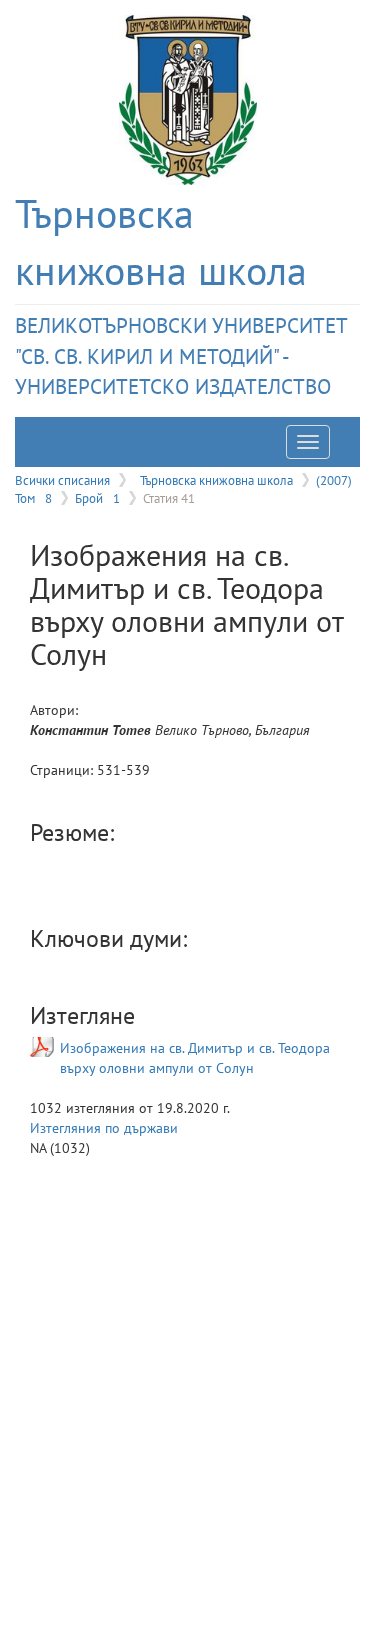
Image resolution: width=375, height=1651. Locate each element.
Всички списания (62, 480)
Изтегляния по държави (104, 1128)
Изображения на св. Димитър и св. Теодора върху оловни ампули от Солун (195, 1058)
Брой (97, 498)
